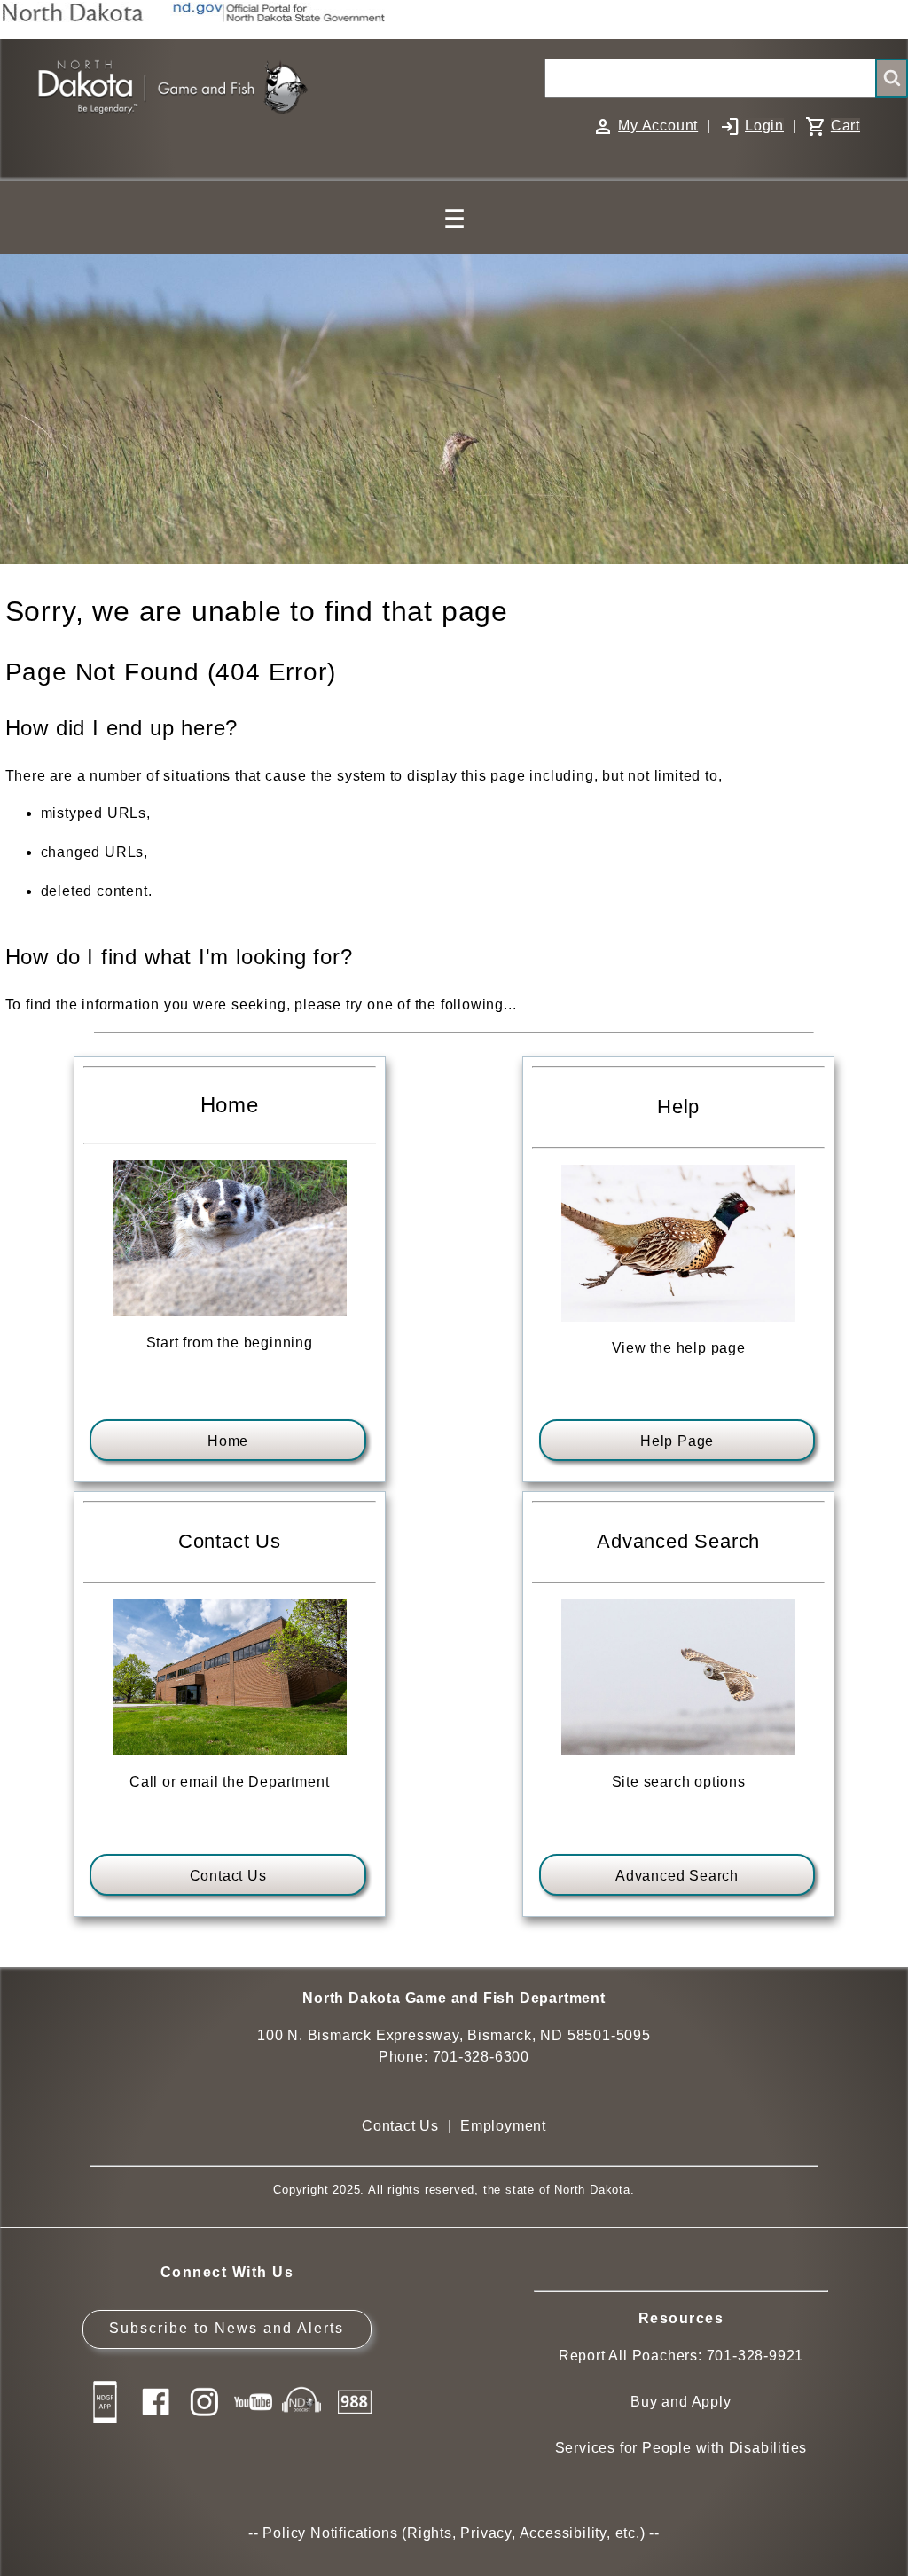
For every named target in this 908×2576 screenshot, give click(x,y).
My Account (658, 126)
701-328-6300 (481, 2057)
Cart (845, 126)
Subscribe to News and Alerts (227, 2328)
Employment (503, 2126)
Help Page (677, 1441)
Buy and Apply (681, 2402)
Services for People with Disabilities (681, 2448)
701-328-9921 (755, 2356)
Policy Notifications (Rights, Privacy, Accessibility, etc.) (454, 2533)
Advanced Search (677, 1876)
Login (764, 126)
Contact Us (228, 1876)
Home (228, 1441)
